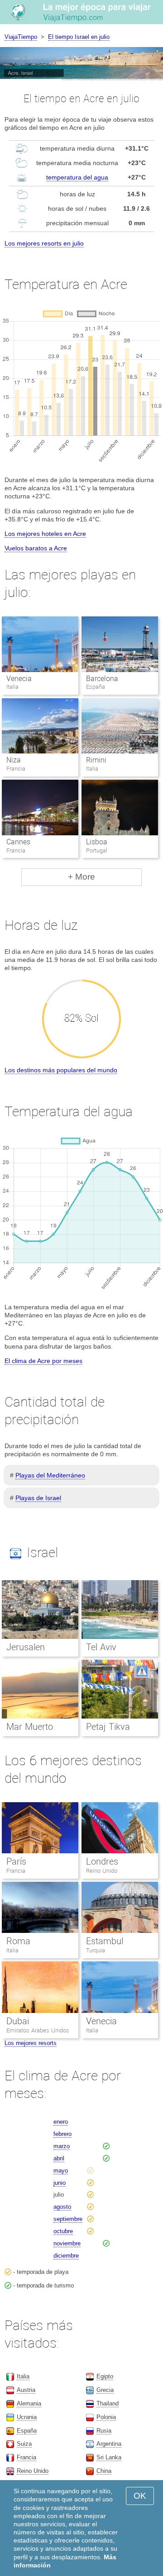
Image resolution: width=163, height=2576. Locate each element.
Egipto (105, 2376)
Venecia (19, 679)
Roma (18, 1941)
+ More (81, 877)
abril (59, 2158)
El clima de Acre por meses (43, 1361)
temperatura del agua (77, 177)
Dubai (18, 2021)
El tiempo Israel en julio (79, 37)
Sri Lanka (109, 2457)
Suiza (24, 2444)
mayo (61, 2171)
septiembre (68, 2219)
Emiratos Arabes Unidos (38, 2030)
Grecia (105, 2390)
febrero (62, 2134)
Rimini (96, 760)
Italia (12, 1950)
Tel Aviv (101, 1647)
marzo (62, 2146)
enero (61, 2122)
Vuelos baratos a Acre (36, 548)
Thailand (108, 2403)
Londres (102, 1861)
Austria (26, 2390)
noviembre (67, 2243)
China (104, 2471)
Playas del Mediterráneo (50, 1475)
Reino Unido (102, 1871)
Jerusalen (26, 1647)
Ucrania (27, 2417)
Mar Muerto (30, 1727)
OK (140, 2496)
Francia (16, 1871)
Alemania (29, 2403)
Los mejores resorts (31, 2043)
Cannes (18, 842)
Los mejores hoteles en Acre (45, 534)
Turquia (96, 1950)
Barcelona (102, 679)
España (27, 2431)
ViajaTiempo (21, 37)
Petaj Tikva (108, 1727)
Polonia (106, 2417)
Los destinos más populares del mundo (61, 1070)
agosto (62, 2207)
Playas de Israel (38, 1498)
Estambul (105, 1941)
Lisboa (97, 842)
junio (60, 2183)
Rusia (104, 2431)
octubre (63, 2231)
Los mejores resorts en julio (44, 243)
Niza (14, 760)
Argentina (109, 2444)
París (16, 1861)
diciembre (66, 2256)
